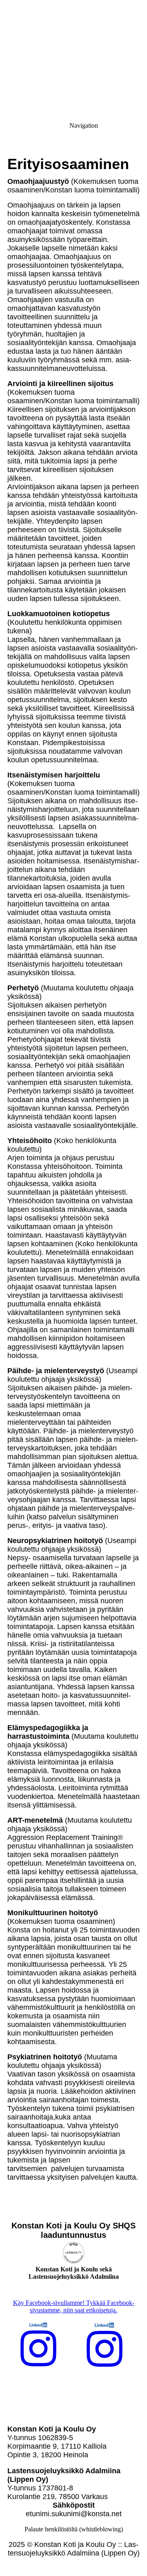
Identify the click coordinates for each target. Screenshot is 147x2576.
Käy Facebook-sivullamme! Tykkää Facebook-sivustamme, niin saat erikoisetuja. (74, 2306)
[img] (73, 57)
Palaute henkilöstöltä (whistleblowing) (74, 2529)
